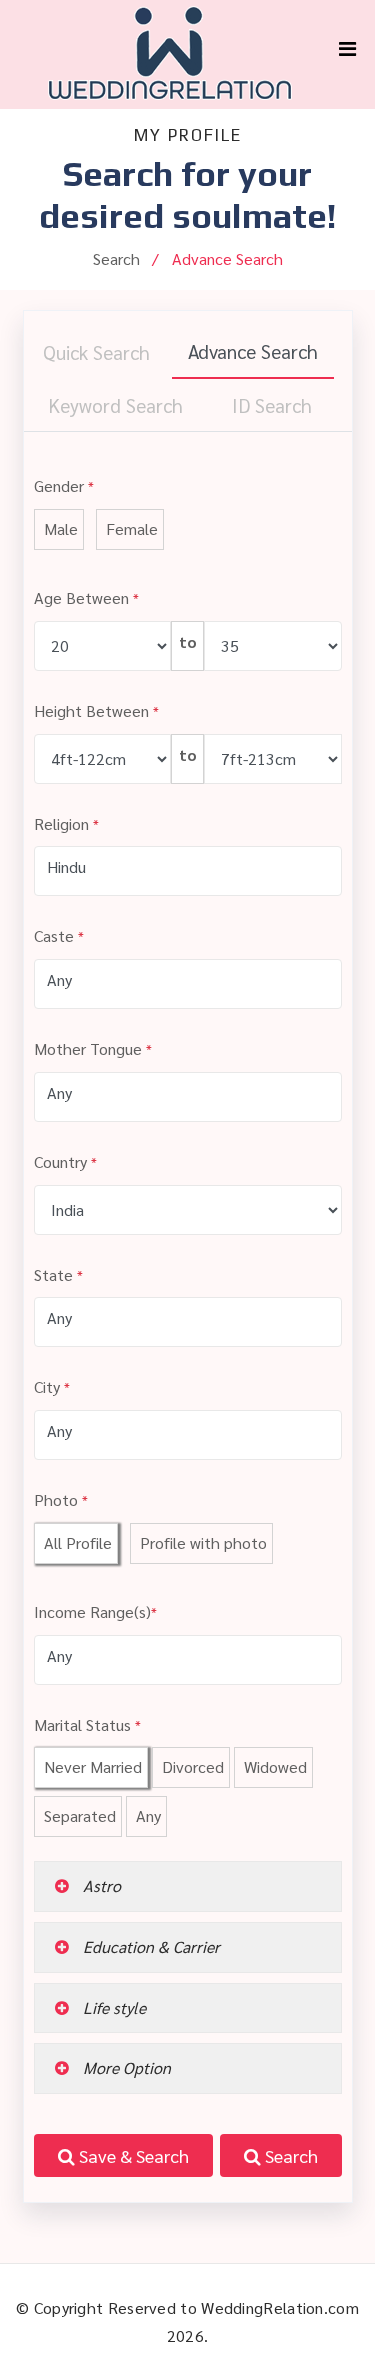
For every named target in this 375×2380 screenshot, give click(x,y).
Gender (64, 485)
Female (130, 528)
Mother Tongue (93, 1048)
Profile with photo (201, 1542)
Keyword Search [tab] (115, 404)
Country (65, 1161)
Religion (66, 823)
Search (289, 2155)
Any (146, 1815)
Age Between (86, 597)
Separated (78, 1815)
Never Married (91, 1766)
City (52, 1386)
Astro (100, 1885)
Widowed (273, 1766)
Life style (112, 2007)
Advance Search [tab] (253, 350)
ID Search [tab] (272, 404)
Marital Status (87, 1724)
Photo (61, 1499)
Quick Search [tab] (96, 351)
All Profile (76, 1542)
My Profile (188, 135)
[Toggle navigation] (347, 54)
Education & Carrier (149, 1946)
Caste (59, 935)
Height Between (96, 710)
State (58, 1274)
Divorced (191, 1766)
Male (59, 528)
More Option (125, 2067)
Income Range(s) (95, 1611)
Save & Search (132, 2155)
